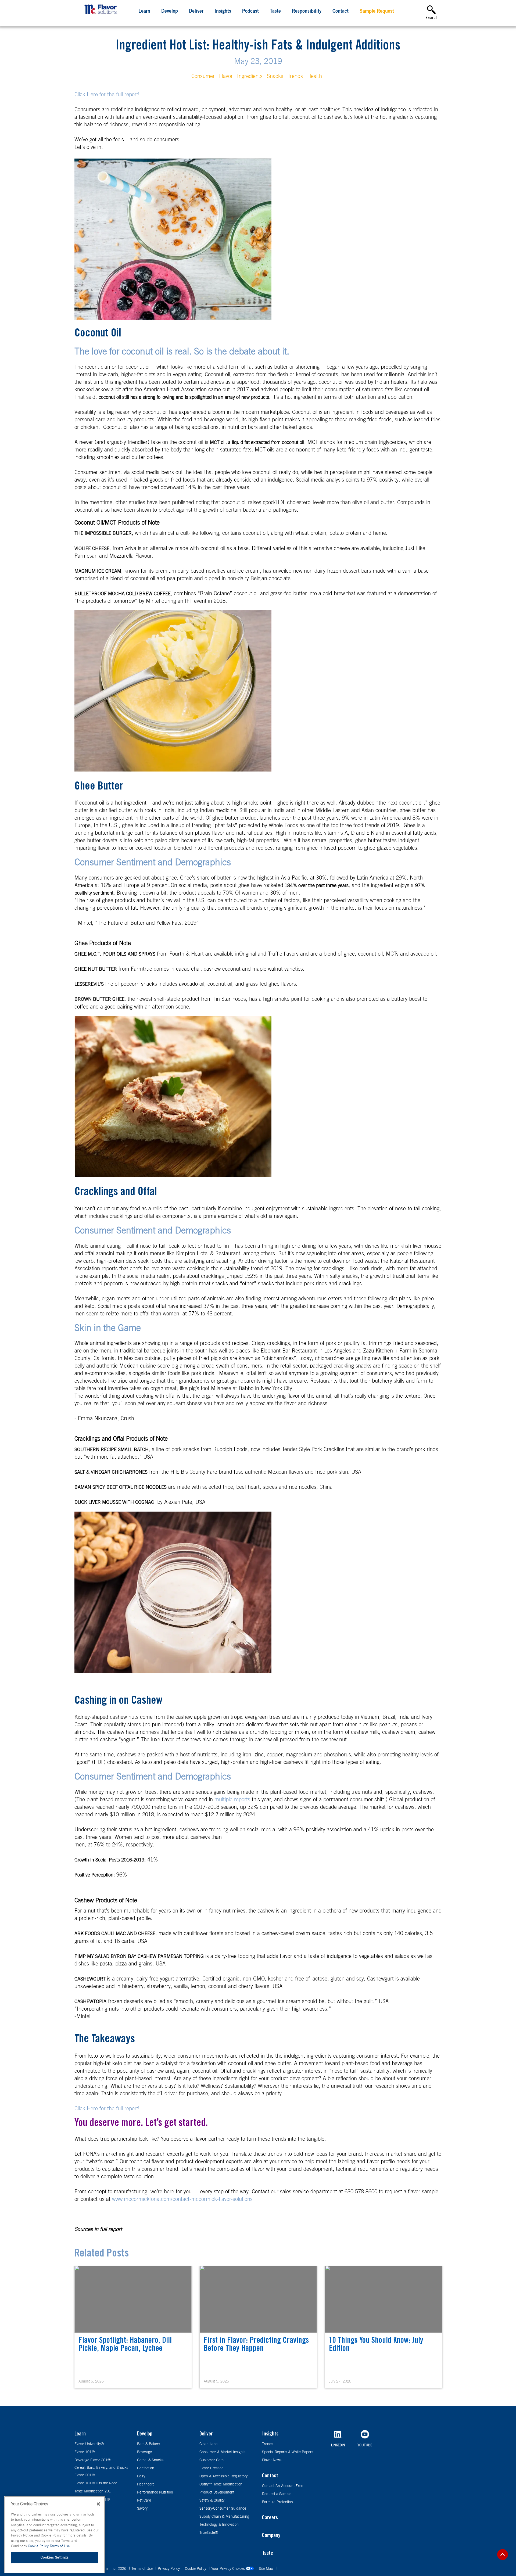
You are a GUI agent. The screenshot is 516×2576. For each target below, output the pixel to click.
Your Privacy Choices (229, 2569)
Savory (142, 2509)
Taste (275, 12)
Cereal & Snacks (150, 2460)
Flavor (226, 76)
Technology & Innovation (219, 2525)
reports (242, 1800)
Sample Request (377, 12)
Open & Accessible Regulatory (223, 2476)
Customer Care (212, 2460)
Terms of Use (143, 2569)
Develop (170, 12)
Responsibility (307, 12)
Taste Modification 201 (93, 2491)
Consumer (203, 76)
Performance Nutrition (155, 2492)
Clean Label (209, 2444)
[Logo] (102, 15)
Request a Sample (277, 2494)
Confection (146, 2468)
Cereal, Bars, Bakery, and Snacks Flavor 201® (101, 2471)
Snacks (275, 76)
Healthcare (146, 2484)
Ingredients (250, 76)
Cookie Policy (196, 2569)
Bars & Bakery (148, 2444)
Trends (295, 76)
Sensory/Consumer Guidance (223, 2509)
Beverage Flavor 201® (92, 2460)
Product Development (217, 2492)
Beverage (144, 2452)
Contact (341, 12)
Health (315, 76)
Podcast (250, 12)
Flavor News (272, 2460)
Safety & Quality (212, 2500)
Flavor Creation (212, 2468)
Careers (270, 2518)
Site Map (266, 2569)
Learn (144, 12)
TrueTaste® (209, 2533)
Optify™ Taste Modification (221, 2484)
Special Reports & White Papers (288, 2452)
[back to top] (503, 2555)
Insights (223, 12)
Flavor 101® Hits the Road (96, 2483)
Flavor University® (89, 2444)
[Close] (98, 2504)
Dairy (141, 2476)
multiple (223, 1800)
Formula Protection (277, 2502)
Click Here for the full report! (107, 95)
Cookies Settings (55, 2558)
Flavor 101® (85, 2452)
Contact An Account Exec (283, 2486)
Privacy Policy (169, 2569)
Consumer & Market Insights (222, 2452)
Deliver (196, 12)
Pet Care (144, 2500)
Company (271, 2536)
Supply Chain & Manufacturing (224, 2517)
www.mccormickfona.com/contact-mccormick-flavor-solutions (182, 2199)
